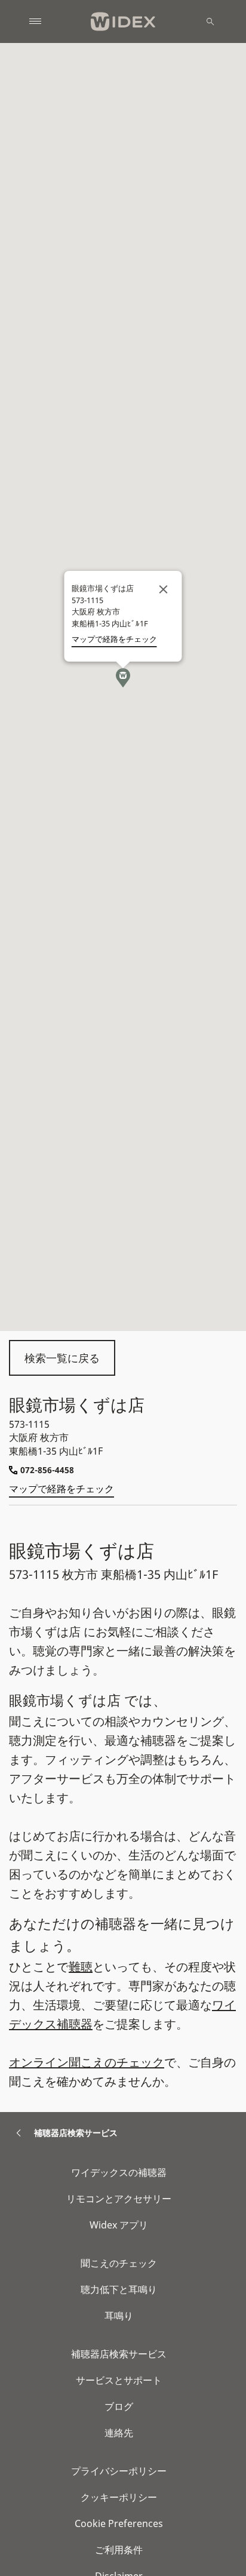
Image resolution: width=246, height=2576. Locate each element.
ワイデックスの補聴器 (119, 2172)
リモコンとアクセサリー (119, 2199)
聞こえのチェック (119, 2263)
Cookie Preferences (119, 2523)
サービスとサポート (119, 2380)
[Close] (164, 589)
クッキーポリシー (119, 2497)
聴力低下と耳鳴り (119, 2289)
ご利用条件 (119, 2550)
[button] (123, 678)
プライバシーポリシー (119, 2471)
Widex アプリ (119, 2225)
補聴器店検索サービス (119, 2354)
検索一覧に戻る (62, 1358)
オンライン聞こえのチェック (87, 2062)
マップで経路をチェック (61, 1489)
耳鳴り (119, 2316)
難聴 (81, 1967)
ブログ (119, 2406)
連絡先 (119, 2433)
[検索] (210, 21)
